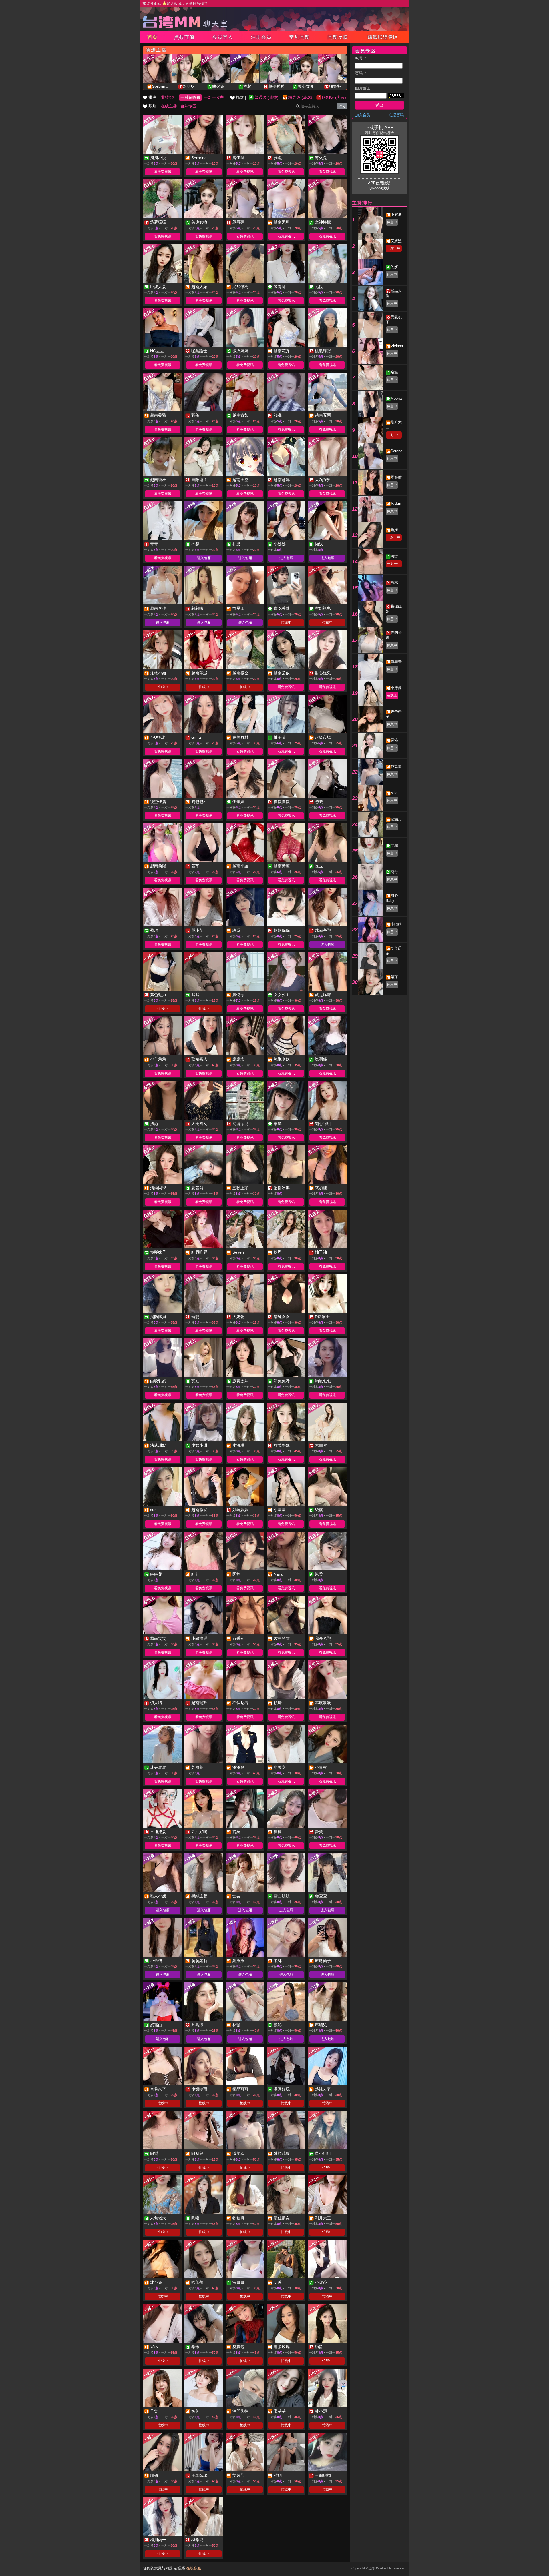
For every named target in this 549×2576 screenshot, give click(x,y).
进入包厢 (204, 558)
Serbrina (160, 86)
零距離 (396, 477)
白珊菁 (396, 661)
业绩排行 (169, 97)
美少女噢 (306, 86)
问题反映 (338, 37)
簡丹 (394, 872)
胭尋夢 (335, 86)
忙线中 (286, 623)
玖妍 (394, 267)
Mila (394, 793)
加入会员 (363, 115)
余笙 (394, 372)
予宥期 (396, 214)
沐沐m (396, 504)
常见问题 (299, 37)
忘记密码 (396, 115)
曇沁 (394, 740)
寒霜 (394, 845)
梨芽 (394, 977)
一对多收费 (190, 97)
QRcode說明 (379, 188)
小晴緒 (396, 924)
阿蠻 (394, 556)
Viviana (397, 346)
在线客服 (194, 2568)
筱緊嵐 (396, 767)
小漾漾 (396, 688)
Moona (396, 398)
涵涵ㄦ (396, 819)
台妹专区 (188, 106)
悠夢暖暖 (277, 86)
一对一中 (394, 248)
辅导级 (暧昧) (300, 97)
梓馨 (247, 86)
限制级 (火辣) (334, 97)
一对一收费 (214, 97)
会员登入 (222, 37)
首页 (152, 37)
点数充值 (184, 37)
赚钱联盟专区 (383, 37)
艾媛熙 (396, 241)
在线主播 (169, 106)
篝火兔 (218, 86)
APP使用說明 (379, 183)
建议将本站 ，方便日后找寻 (175, 4)
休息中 (392, 222)
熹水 (394, 582)
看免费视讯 (163, 172)
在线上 (392, 695)
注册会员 (261, 37)
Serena (396, 451)
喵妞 (394, 530)
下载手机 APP (379, 128)
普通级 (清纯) (266, 97)
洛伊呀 (189, 86)
